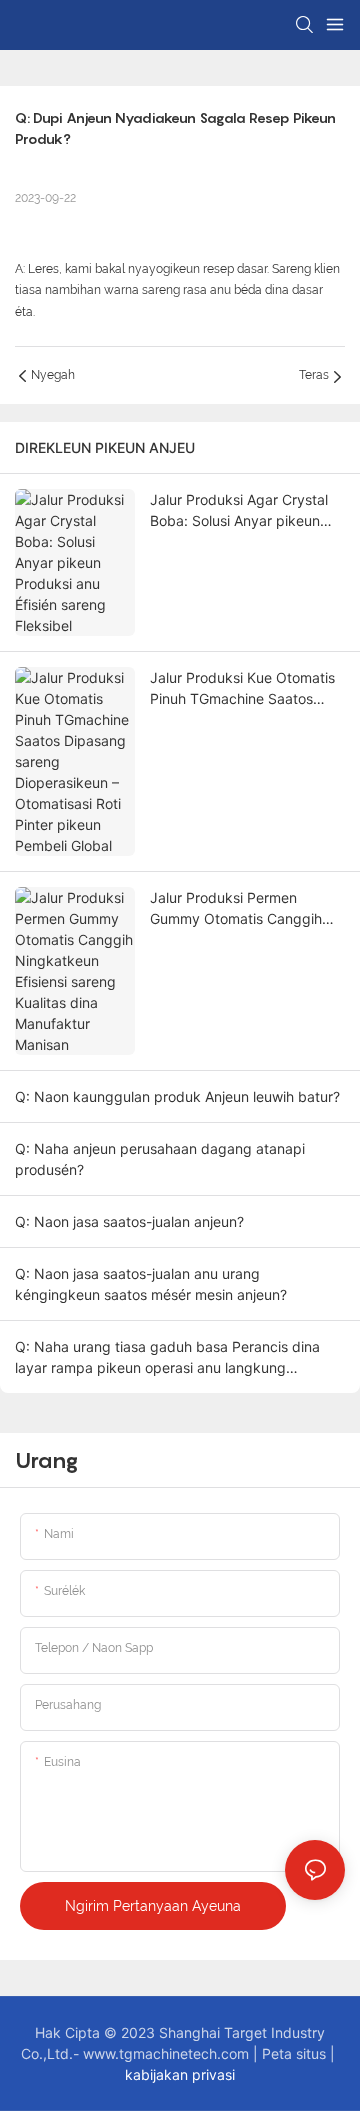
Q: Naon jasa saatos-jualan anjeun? (129, 1221)
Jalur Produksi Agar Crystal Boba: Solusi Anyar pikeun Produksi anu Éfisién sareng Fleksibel (240, 511)
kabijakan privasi (180, 2074)
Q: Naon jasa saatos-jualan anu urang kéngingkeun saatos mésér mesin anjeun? (151, 1284)
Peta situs (296, 2053)
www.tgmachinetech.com (168, 2053)
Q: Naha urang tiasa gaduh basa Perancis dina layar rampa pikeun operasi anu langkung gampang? (167, 1358)
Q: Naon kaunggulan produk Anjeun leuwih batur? (177, 1096)
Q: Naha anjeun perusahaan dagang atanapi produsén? (160, 1159)
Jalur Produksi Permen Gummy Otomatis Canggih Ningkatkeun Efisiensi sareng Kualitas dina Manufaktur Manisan (244, 909)
